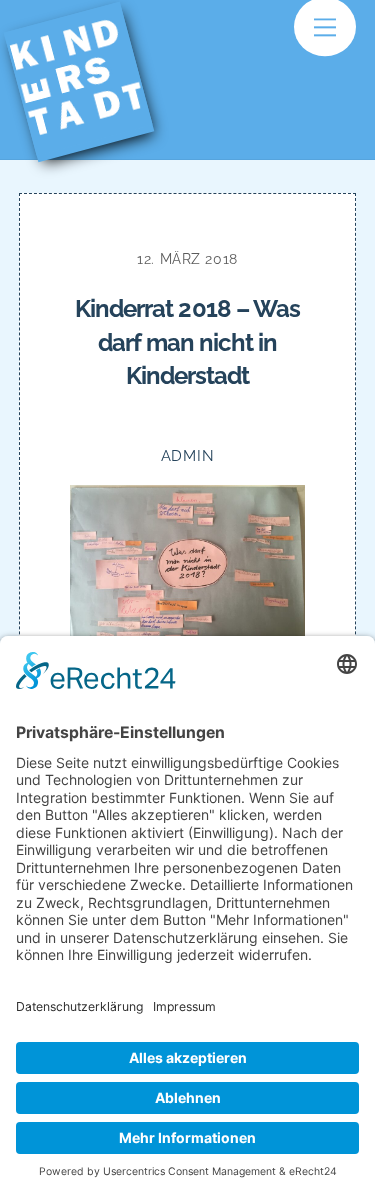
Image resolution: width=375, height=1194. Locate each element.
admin (188, 455)
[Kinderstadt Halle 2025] (91, 131)
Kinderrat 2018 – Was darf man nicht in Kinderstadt (187, 342)
